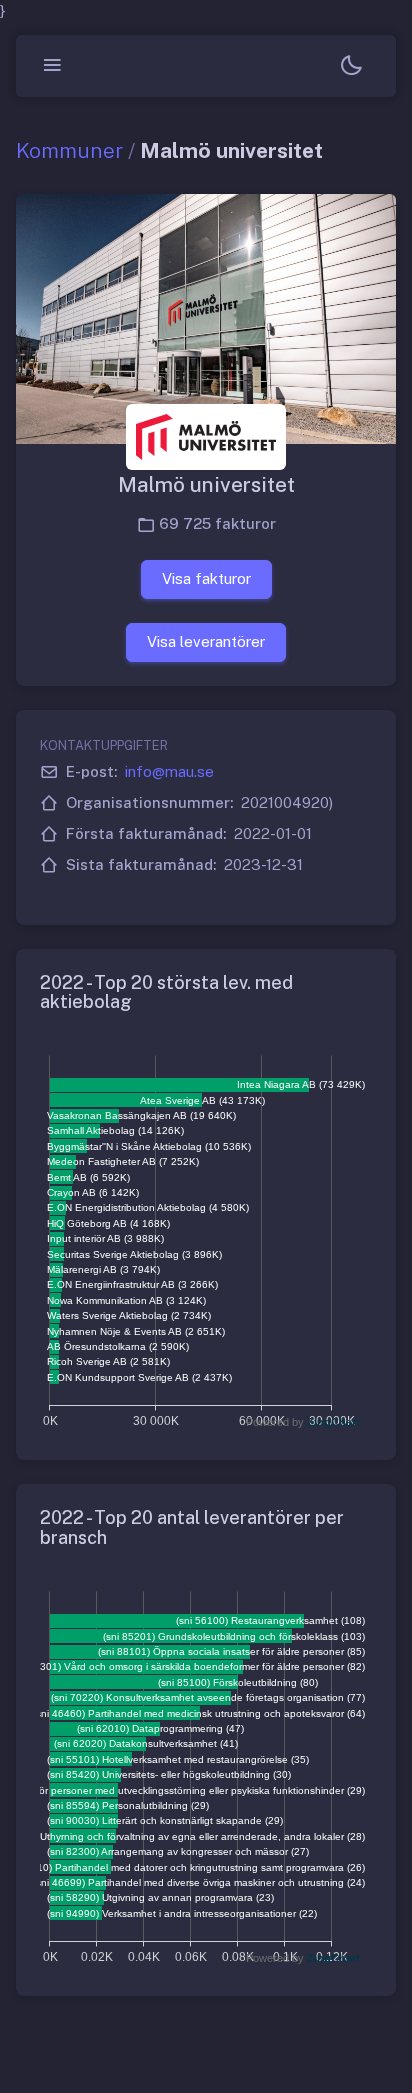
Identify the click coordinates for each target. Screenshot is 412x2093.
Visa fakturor (206, 578)
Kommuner (69, 150)
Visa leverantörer (206, 641)
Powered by (303, 1422)
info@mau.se (169, 771)
